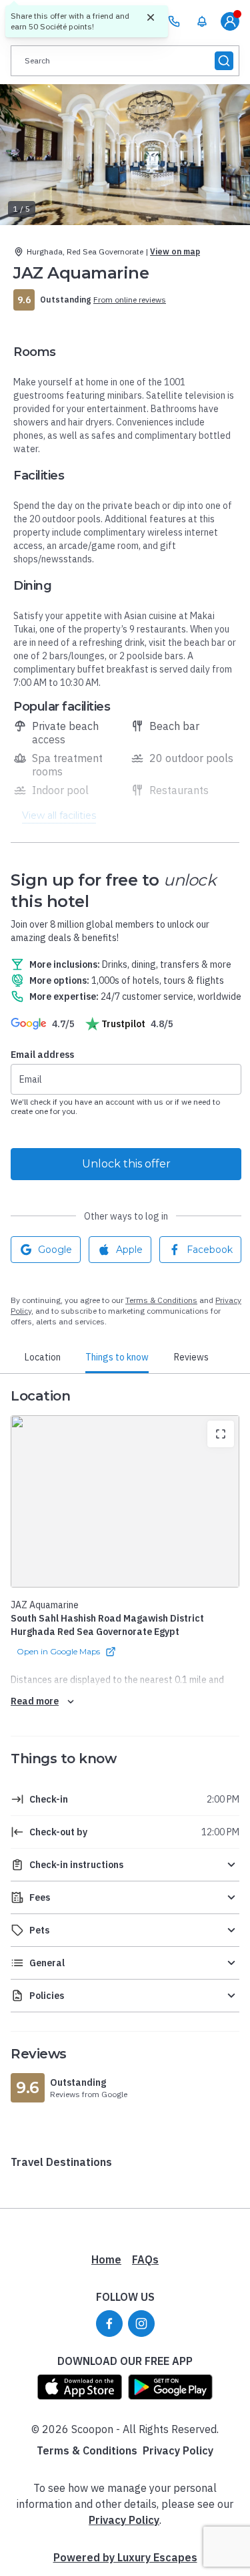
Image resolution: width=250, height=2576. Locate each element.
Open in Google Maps (58, 1651)
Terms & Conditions (161, 1300)
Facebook (210, 1250)
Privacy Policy (178, 2450)
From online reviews (130, 300)
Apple (129, 1250)
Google (55, 1250)
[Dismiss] (151, 18)
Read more (35, 1701)
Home (106, 2259)
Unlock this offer (126, 1164)
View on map (175, 251)
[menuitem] (202, 21)
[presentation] (125, 61)
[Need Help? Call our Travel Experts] (174, 21)
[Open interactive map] (125, 1501)
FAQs (145, 2259)
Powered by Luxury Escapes (125, 2557)
